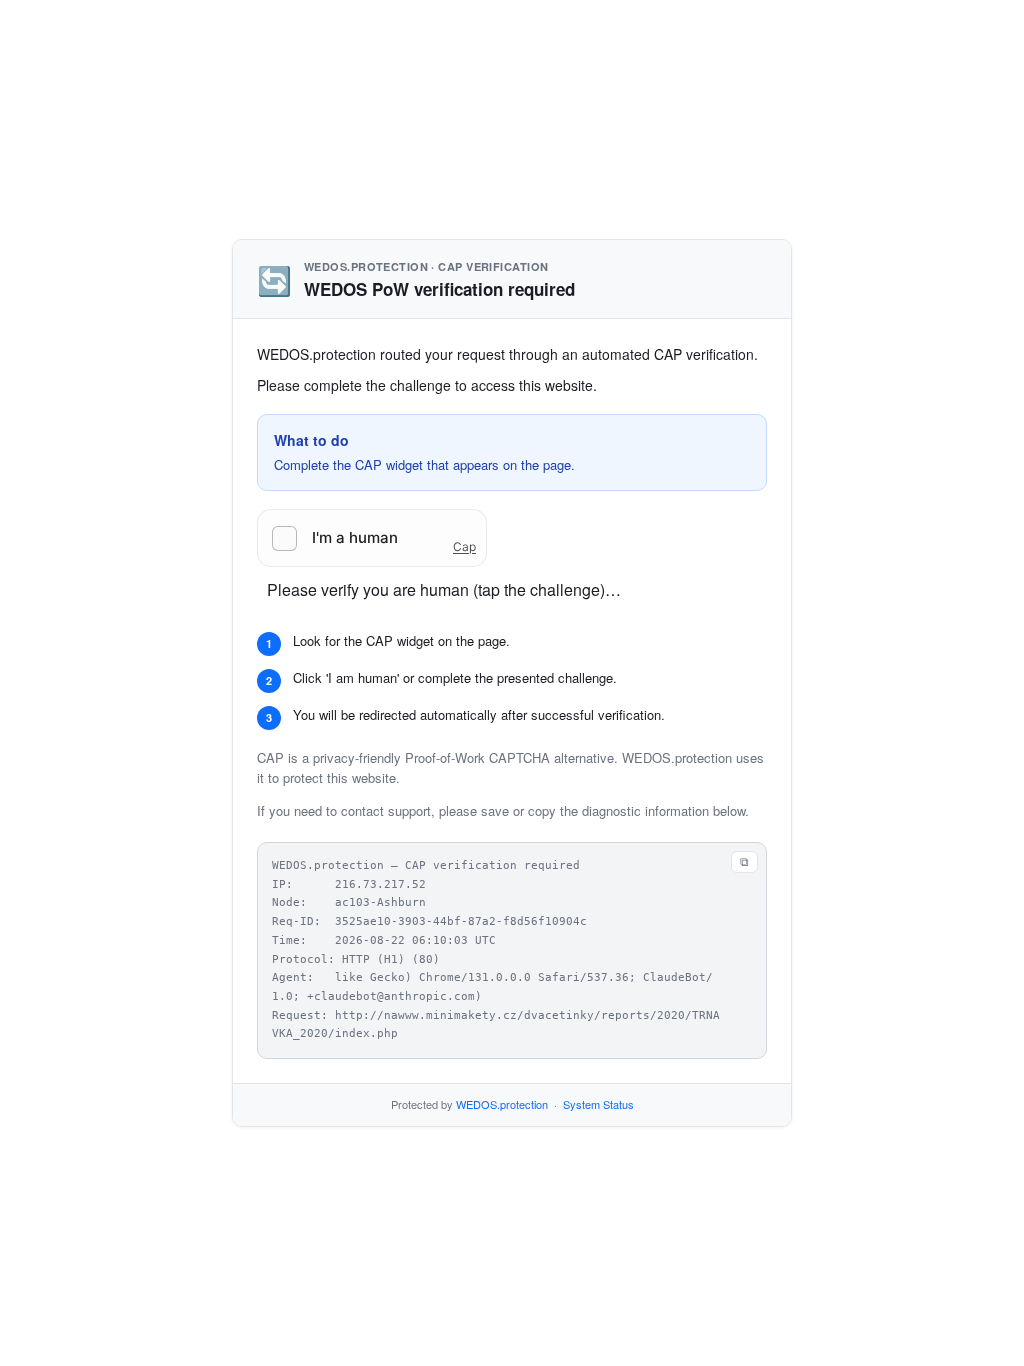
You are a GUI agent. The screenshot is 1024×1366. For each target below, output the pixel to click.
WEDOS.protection (502, 1104)
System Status (598, 1104)
